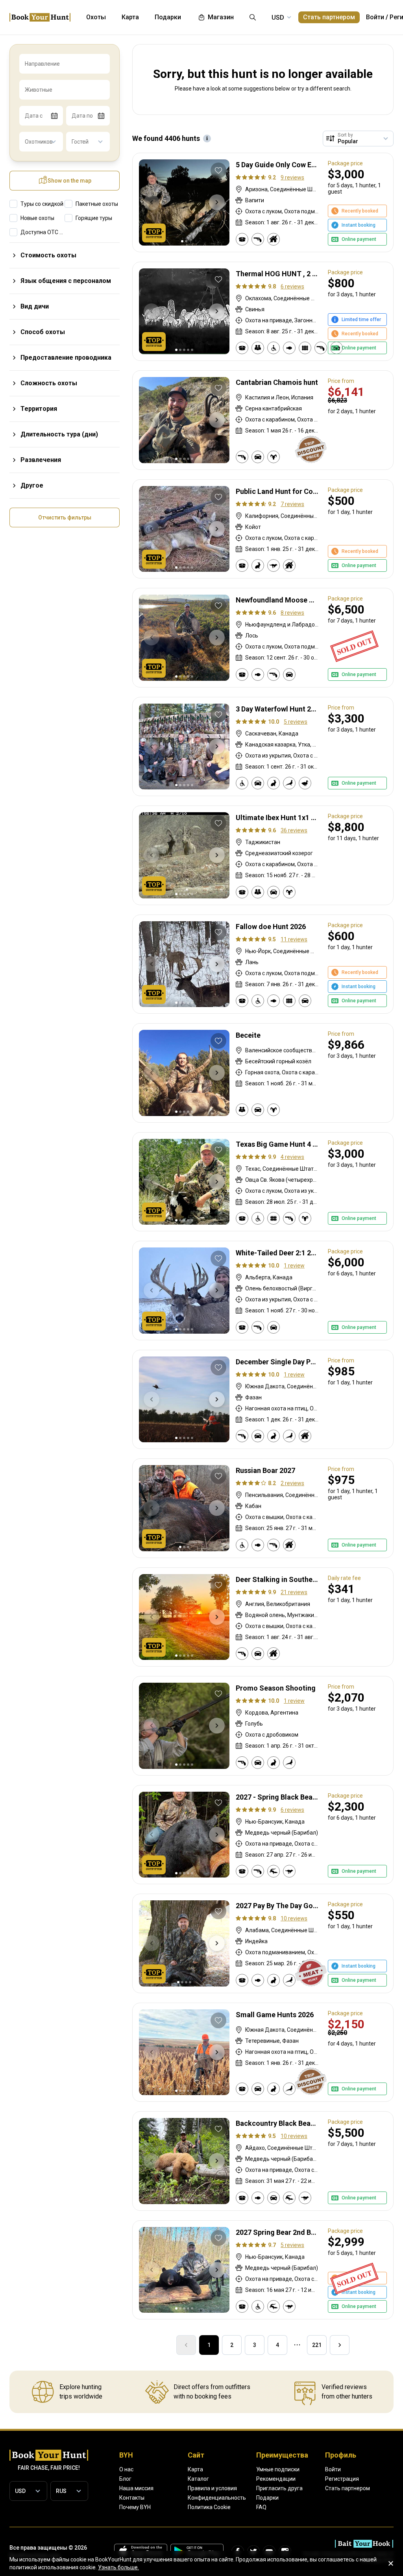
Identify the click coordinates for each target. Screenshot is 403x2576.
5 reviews (296, 722)
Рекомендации (276, 2479)
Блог (125, 2479)
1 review (294, 1266)
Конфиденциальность (217, 2498)
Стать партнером (329, 17)
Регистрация (342, 2479)
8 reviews (292, 613)
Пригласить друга (279, 2488)
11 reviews (294, 939)
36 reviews (294, 830)
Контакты (132, 2498)
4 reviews (292, 1157)
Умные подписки (278, 2469)
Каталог (198, 2479)
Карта (195, 2469)
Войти (375, 17)
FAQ (261, 2507)
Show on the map (69, 181)
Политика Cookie (209, 2507)
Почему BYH (135, 2507)
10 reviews (294, 1918)
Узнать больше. (118, 2567)
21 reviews (294, 1592)
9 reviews (292, 177)
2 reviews (292, 1483)
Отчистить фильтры (65, 517)
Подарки (267, 2498)
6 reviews (292, 286)
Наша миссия (136, 2488)
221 (317, 2345)
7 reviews (292, 504)
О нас (126, 2469)
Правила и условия (212, 2488)
